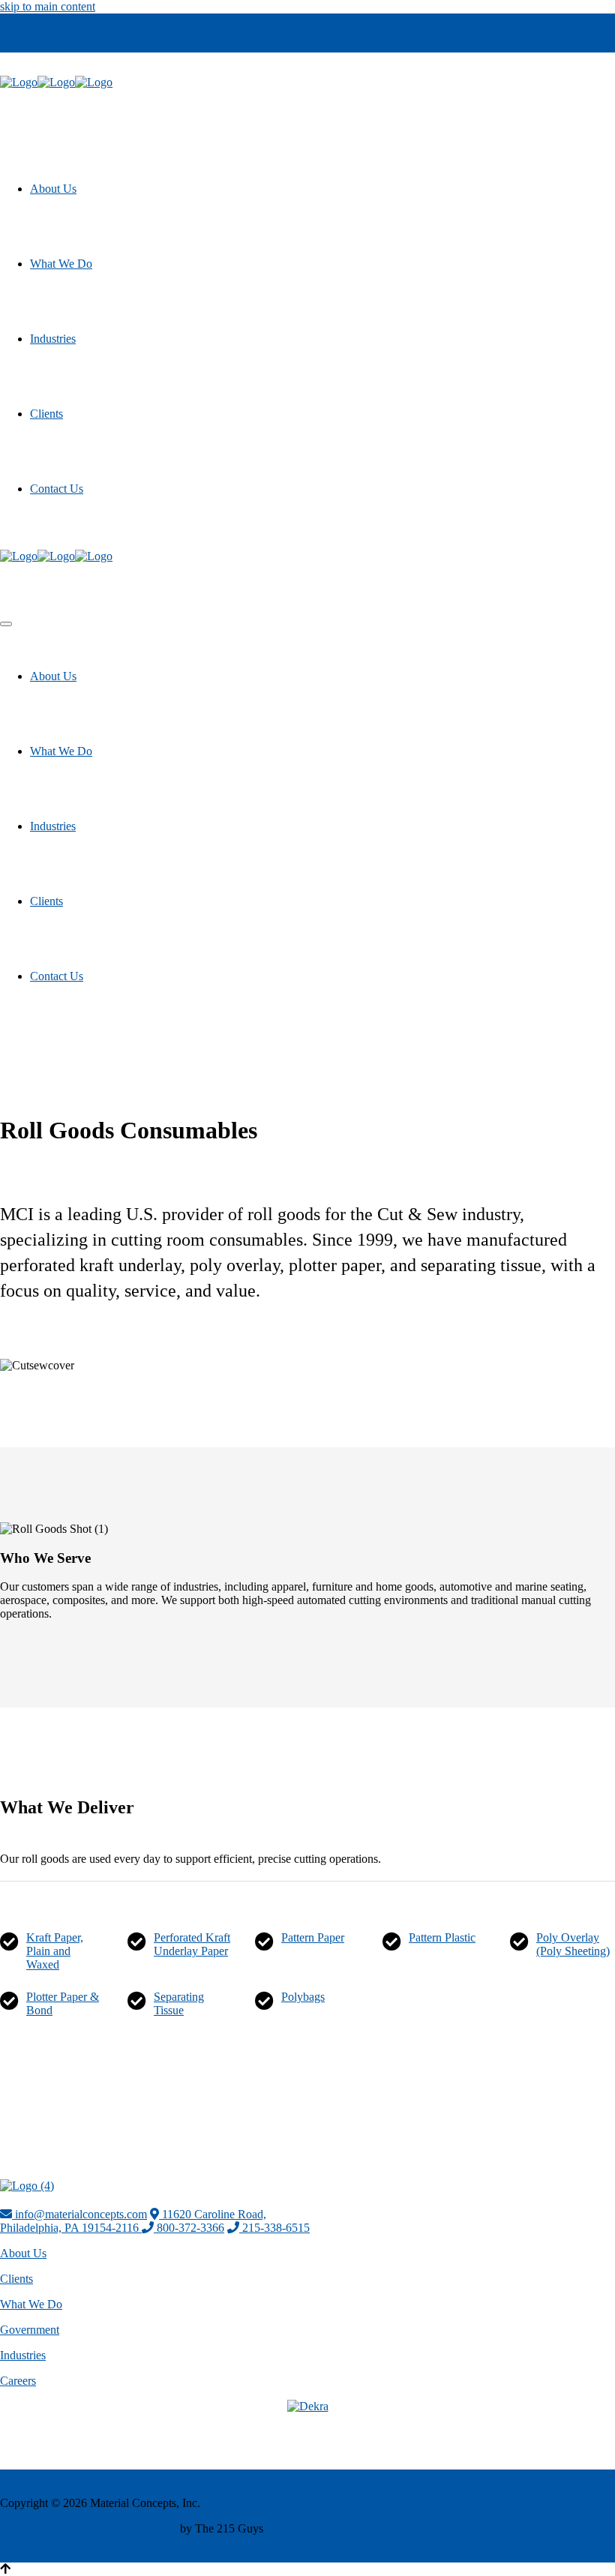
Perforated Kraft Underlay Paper (192, 1944)
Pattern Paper (313, 1937)
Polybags (303, 1997)
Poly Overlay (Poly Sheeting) (573, 1944)
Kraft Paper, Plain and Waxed (55, 1951)
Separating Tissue (179, 2003)
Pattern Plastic (442, 1937)
